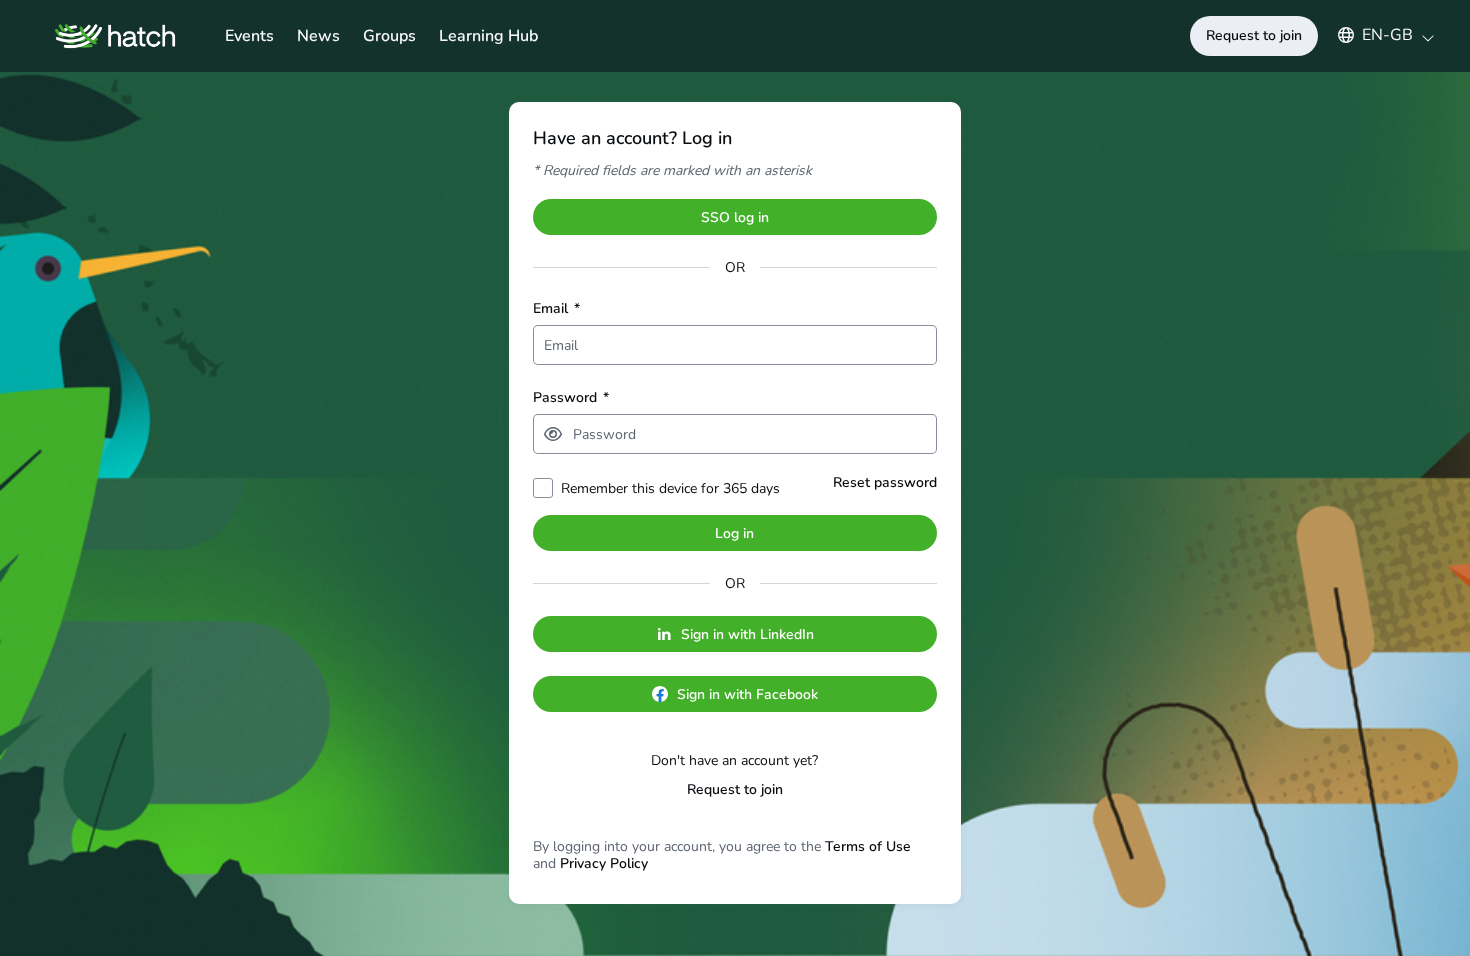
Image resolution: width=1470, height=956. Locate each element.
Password (571, 397)
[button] (1376, 35)
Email (556, 308)
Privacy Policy (604, 863)
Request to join (735, 789)
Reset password (885, 482)
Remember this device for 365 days (670, 488)
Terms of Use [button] (868, 846)
